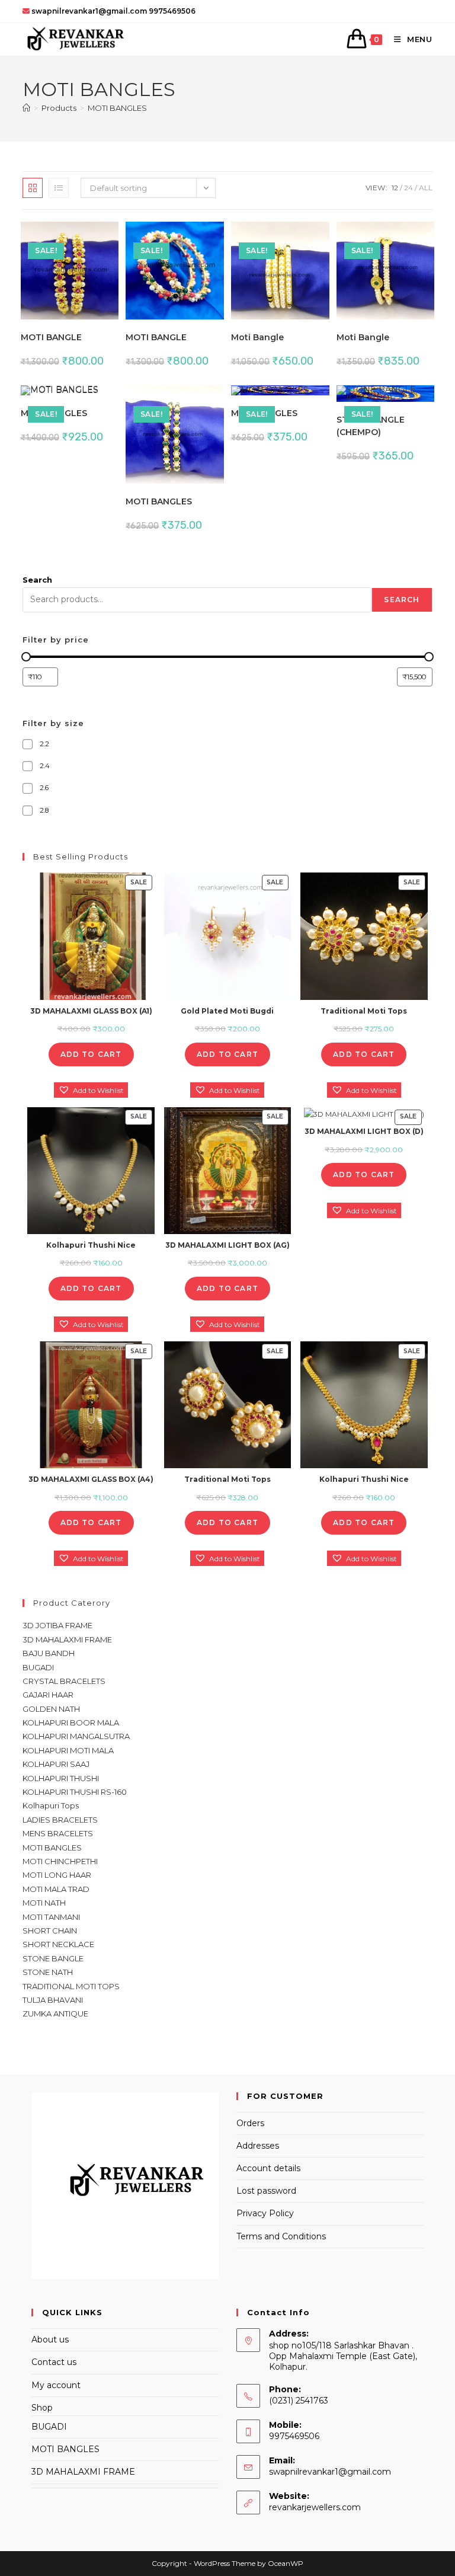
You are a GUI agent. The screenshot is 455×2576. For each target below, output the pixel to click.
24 (408, 188)
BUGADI (49, 2427)
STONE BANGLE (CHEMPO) (371, 426)
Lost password (266, 2191)
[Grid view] (33, 188)
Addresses (258, 2146)
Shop (42, 2408)
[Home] (26, 108)
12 (395, 188)
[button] (73, 236)
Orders (250, 2123)
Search (37, 580)
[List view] (59, 188)
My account (56, 2385)
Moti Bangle (257, 337)
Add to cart (91, 1054)
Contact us (54, 2362)
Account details (268, 2168)
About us (50, 2340)
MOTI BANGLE (51, 337)
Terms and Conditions (281, 2236)
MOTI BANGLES (117, 108)
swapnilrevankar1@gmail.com (330, 2472)
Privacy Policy (265, 2213)
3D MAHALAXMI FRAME (83, 2472)
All (426, 188)
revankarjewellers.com (315, 2507)
